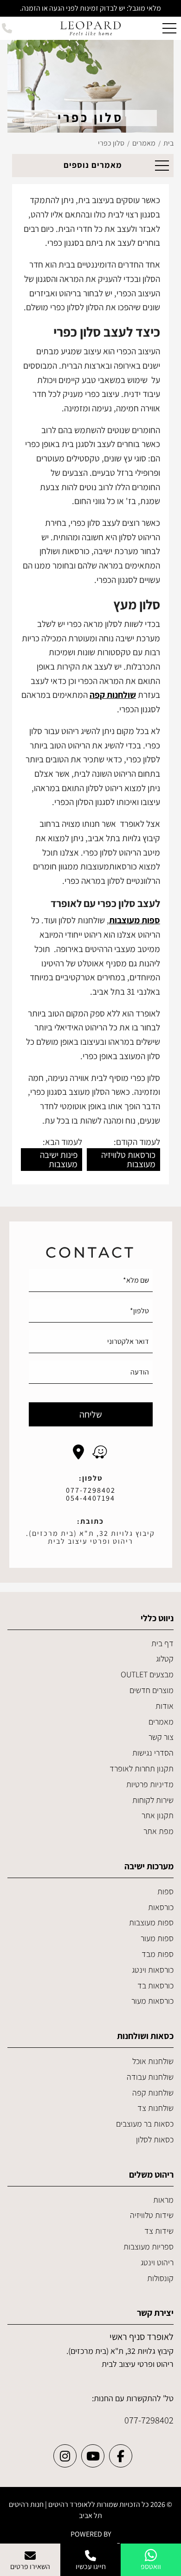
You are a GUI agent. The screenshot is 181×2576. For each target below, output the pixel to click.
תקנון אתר (158, 1815)
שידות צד (159, 2231)
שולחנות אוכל (153, 2061)
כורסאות (161, 1907)
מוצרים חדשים (152, 1690)
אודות (165, 1706)
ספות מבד (158, 1954)
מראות (163, 2200)
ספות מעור (157, 1938)
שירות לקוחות (153, 1800)
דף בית (162, 1643)
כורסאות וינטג (153, 1970)
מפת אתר (158, 1831)
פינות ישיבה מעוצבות (59, 1159)
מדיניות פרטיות (150, 1784)
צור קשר (161, 1737)
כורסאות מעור (152, 2001)
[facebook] (121, 2456)
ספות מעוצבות (151, 1922)
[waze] (100, 1452)
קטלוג (165, 1659)
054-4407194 (90, 1498)
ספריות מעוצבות (149, 2247)
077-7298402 (91, 1490)
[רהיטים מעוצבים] (90, 28)
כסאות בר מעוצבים (145, 2124)
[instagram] (65, 2456)
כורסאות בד (155, 1985)
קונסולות (160, 2278)
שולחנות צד (155, 2108)
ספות (165, 1891)
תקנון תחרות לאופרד (142, 1768)
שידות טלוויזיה (152, 2215)
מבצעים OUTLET (147, 1674)
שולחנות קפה (153, 2093)
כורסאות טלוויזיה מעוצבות (128, 1159)
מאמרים (161, 1722)
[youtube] (93, 2456)
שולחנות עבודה (150, 2077)
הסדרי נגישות (153, 1753)
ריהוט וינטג (157, 2262)
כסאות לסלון (155, 2139)
